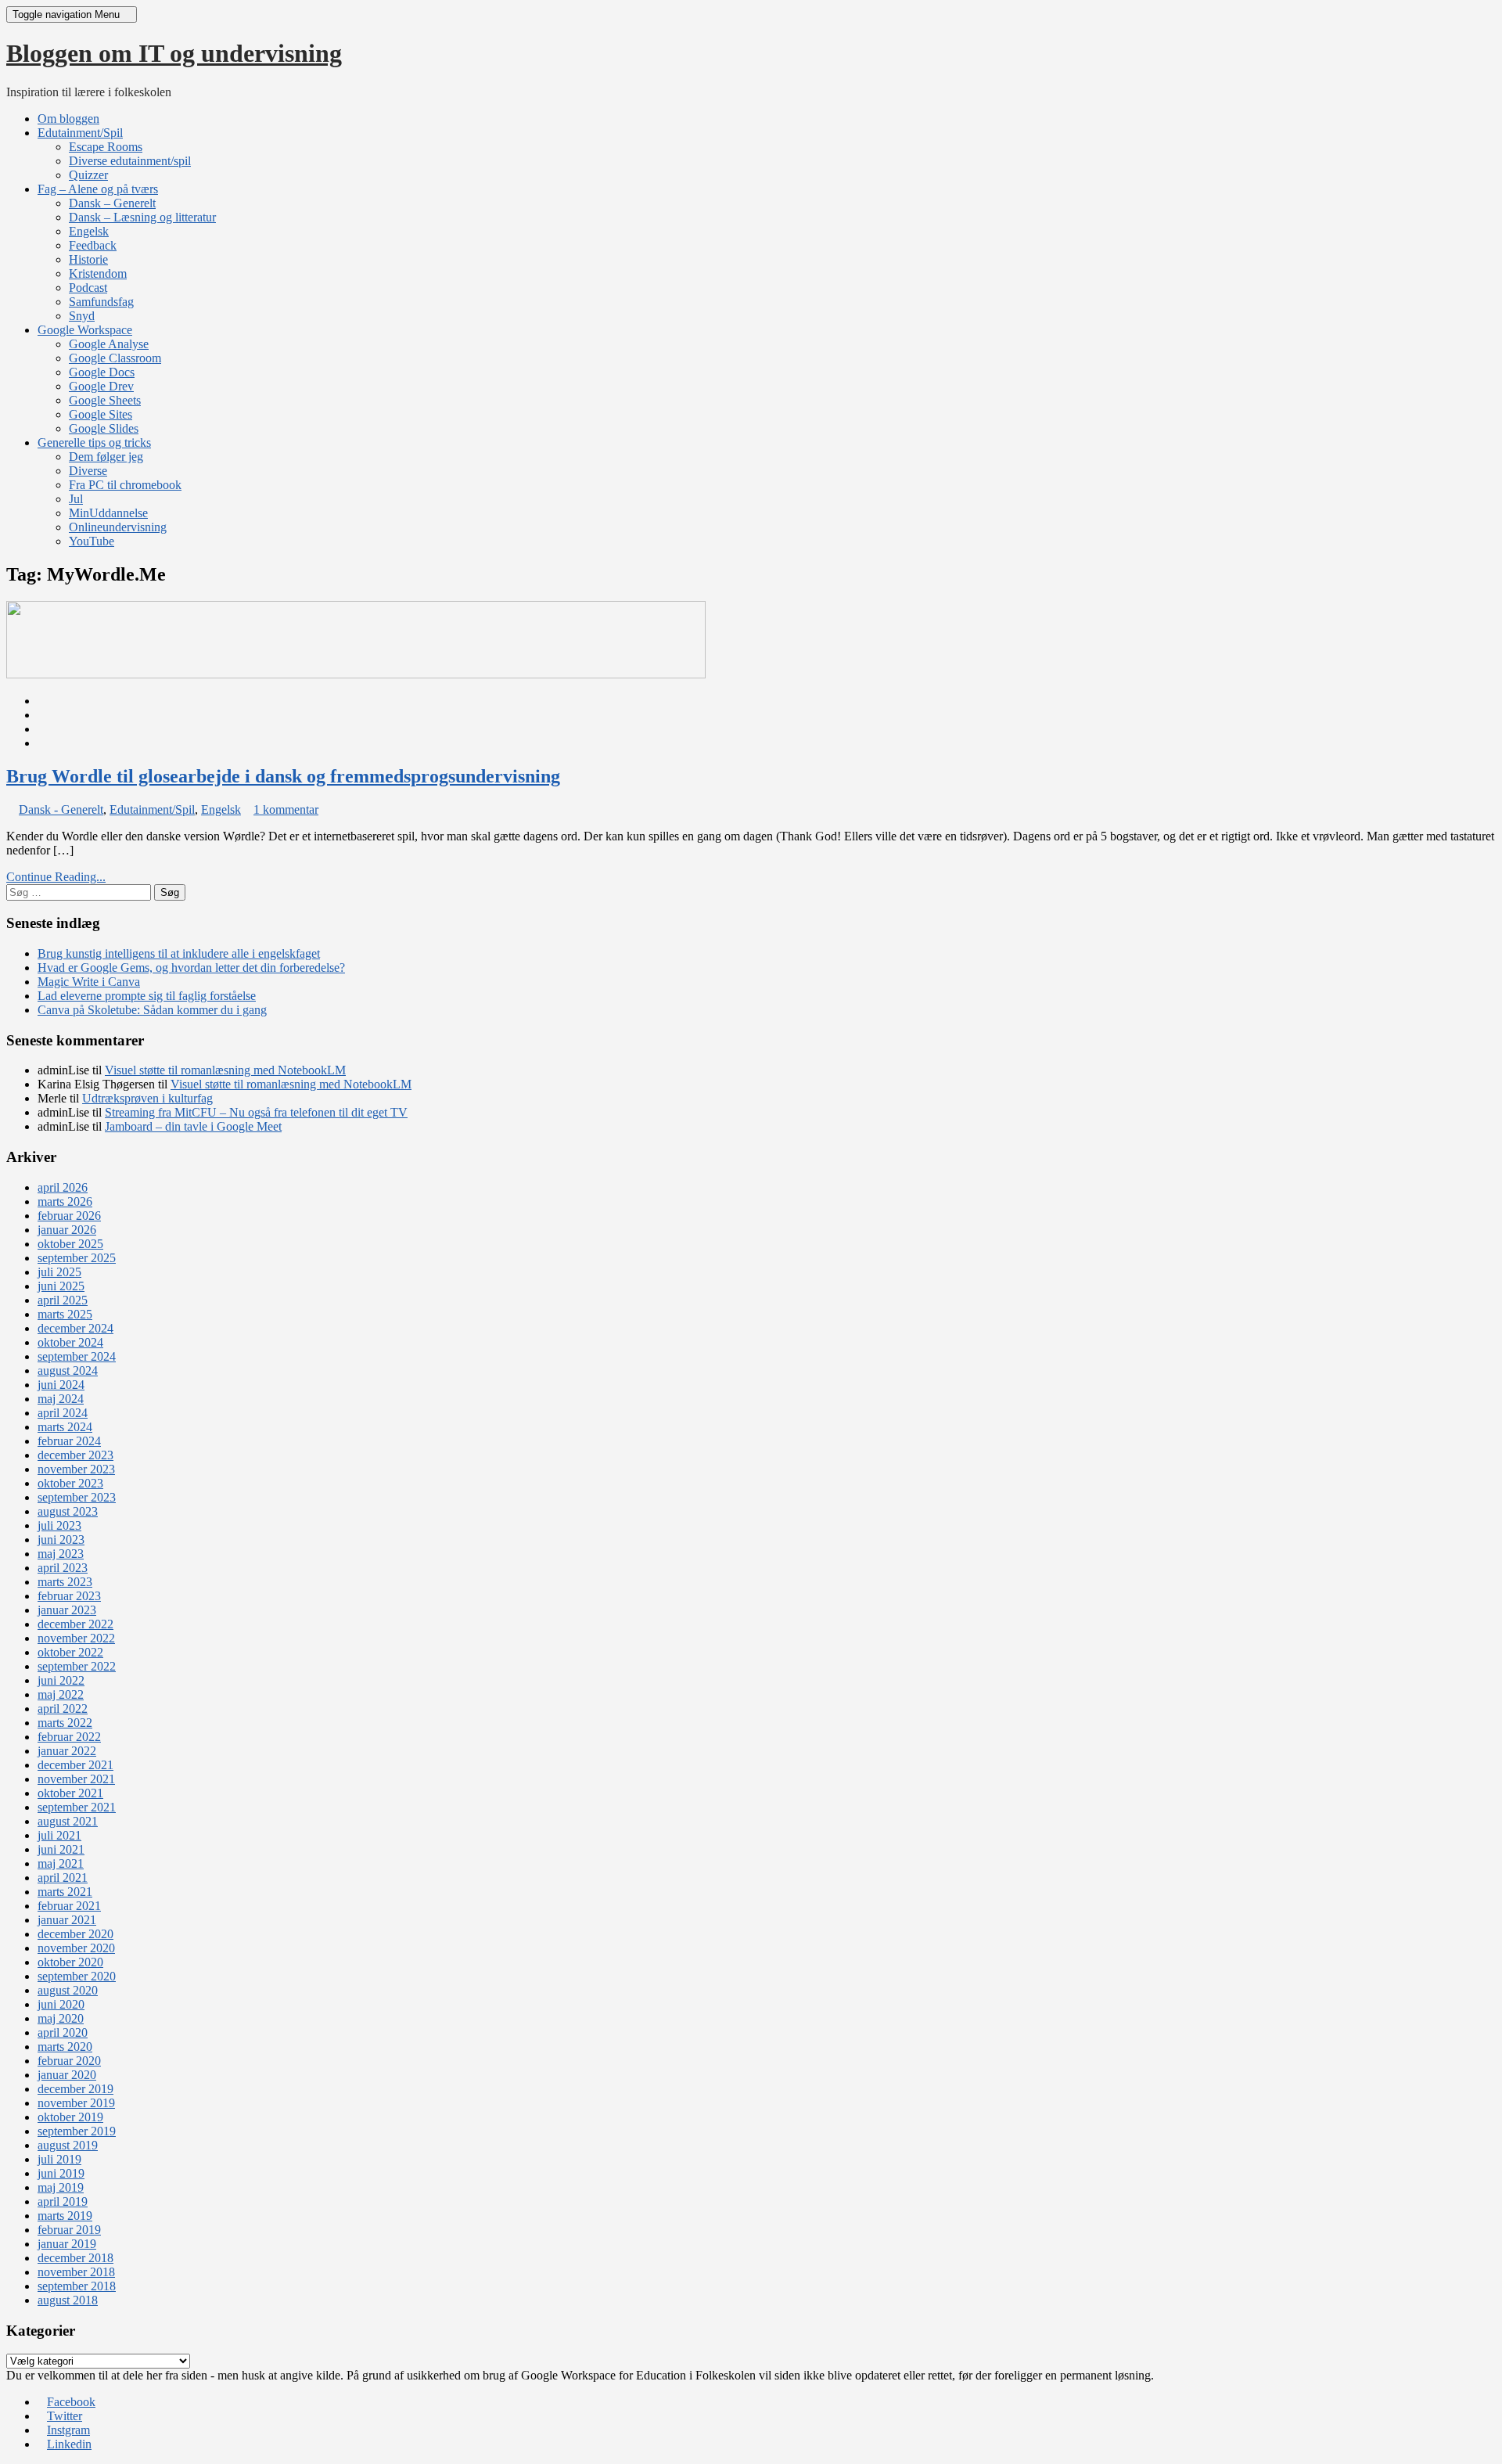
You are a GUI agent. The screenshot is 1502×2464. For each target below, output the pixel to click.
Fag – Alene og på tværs (98, 189)
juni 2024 (61, 1385)
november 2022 (76, 1638)
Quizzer (88, 175)
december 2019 (75, 2089)
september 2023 (77, 1497)
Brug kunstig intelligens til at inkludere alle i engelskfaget (179, 953)
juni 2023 (61, 1540)
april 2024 (63, 1413)
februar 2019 (69, 2230)
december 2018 (75, 2258)
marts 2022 (65, 1723)
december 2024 (75, 1328)
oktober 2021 (70, 1793)
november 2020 (76, 1948)
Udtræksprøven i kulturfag (147, 1098)
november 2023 (76, 1469)
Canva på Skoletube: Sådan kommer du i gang (152, 1010)
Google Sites (101, 414)
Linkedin (69, 2444)
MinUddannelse (108, 513)
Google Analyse (109, 344)
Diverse (88, 471)
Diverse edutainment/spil (130, 161)
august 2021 (68, 1821)
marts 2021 (65, 1892)
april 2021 (63, 1878)
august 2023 (68, 1511)
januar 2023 (67, 1610)
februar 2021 (69, 1906)
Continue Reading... (56, 877)
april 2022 (63, 1709)
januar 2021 (67, 1920)
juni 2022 (61, 1680)
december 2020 (75, 1934)
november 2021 (76, 1779)
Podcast (88, 288)
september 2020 (77, 1976)
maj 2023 (61, 1554)
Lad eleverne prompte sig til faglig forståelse (147, 996)
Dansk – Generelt (112, 203)
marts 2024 (65, 1427)
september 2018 (77, 2286)
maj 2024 (61, 1399)
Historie (88, 259)
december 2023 (75, 1455)
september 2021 (77, 1807)
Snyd (82, 316)
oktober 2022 (70, 1652)
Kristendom (98, 273)
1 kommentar (286, 809)
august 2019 (68, 2145)
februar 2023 (69, 1596)
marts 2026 (65, 1201)
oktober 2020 (70, 1962)
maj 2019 (61, 2187)
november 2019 (76, 2103)
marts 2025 (65, 1314)
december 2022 (75, 1624)
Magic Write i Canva (89, 982)
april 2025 (63, 1300)
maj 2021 (61, 1863)
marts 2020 (65, 2047)
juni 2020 (61, 2004)
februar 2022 (69, 1737)
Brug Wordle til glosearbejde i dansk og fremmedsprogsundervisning (283, 776)
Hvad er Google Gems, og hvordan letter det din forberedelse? (191, 968)
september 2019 (77, 2131)
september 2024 (77, 1356)
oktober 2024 (70, 1342)
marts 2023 (65, 1582)
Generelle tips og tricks (94, 442)
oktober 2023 (70, 1483)
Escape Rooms (106, 147)
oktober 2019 (70, 2117)
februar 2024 (69, 1441)
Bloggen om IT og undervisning (174, 53)
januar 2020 (67, 2075)
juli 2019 (59, 2159)
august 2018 (68, 2300)
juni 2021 (61, 1849)
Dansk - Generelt (61, 809)
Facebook (71, 2402)
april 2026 (63, 1187)
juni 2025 (61, 1286)
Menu (68, 14)
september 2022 (77, 1666)
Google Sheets (105, 400)
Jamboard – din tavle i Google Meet (193, 1126)
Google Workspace (85, 330)
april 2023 (63, 1568)
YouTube (92, 541)
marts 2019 (65, 2216)
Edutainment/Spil (80, 133)
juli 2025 (59, 1272)
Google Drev (101, 386)
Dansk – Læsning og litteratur (142, 217)
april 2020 (63, 2032)
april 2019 (63, 2201)
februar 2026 (69, 1216)
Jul (76, 499)
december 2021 (75, 1765)
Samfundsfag (101, 302)
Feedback (93, 245)
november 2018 (76, 2272)
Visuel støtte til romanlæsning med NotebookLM (225, 1070)
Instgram (68, 2430)
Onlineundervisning (118, 527)
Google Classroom (115, 358)
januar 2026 (67, 1230)
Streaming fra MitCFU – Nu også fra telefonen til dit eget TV (256, 1112)
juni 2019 (61, 2173)
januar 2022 (67, 1751)
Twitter (65, 2416)
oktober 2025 (70, 1244)
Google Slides (104, 428)
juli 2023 (59, 1525)
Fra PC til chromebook (125, 485)
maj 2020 (61, 2018)
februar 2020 (69, 2061)
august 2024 (68, 1370)
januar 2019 (67, 2244)
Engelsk (89, 231)
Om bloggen (68, 119)
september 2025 (77, 1258)
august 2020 (68, 1990)
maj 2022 (61, 1694)
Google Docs (102, 372)
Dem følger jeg (106, 457)
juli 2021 (59, 1835)
